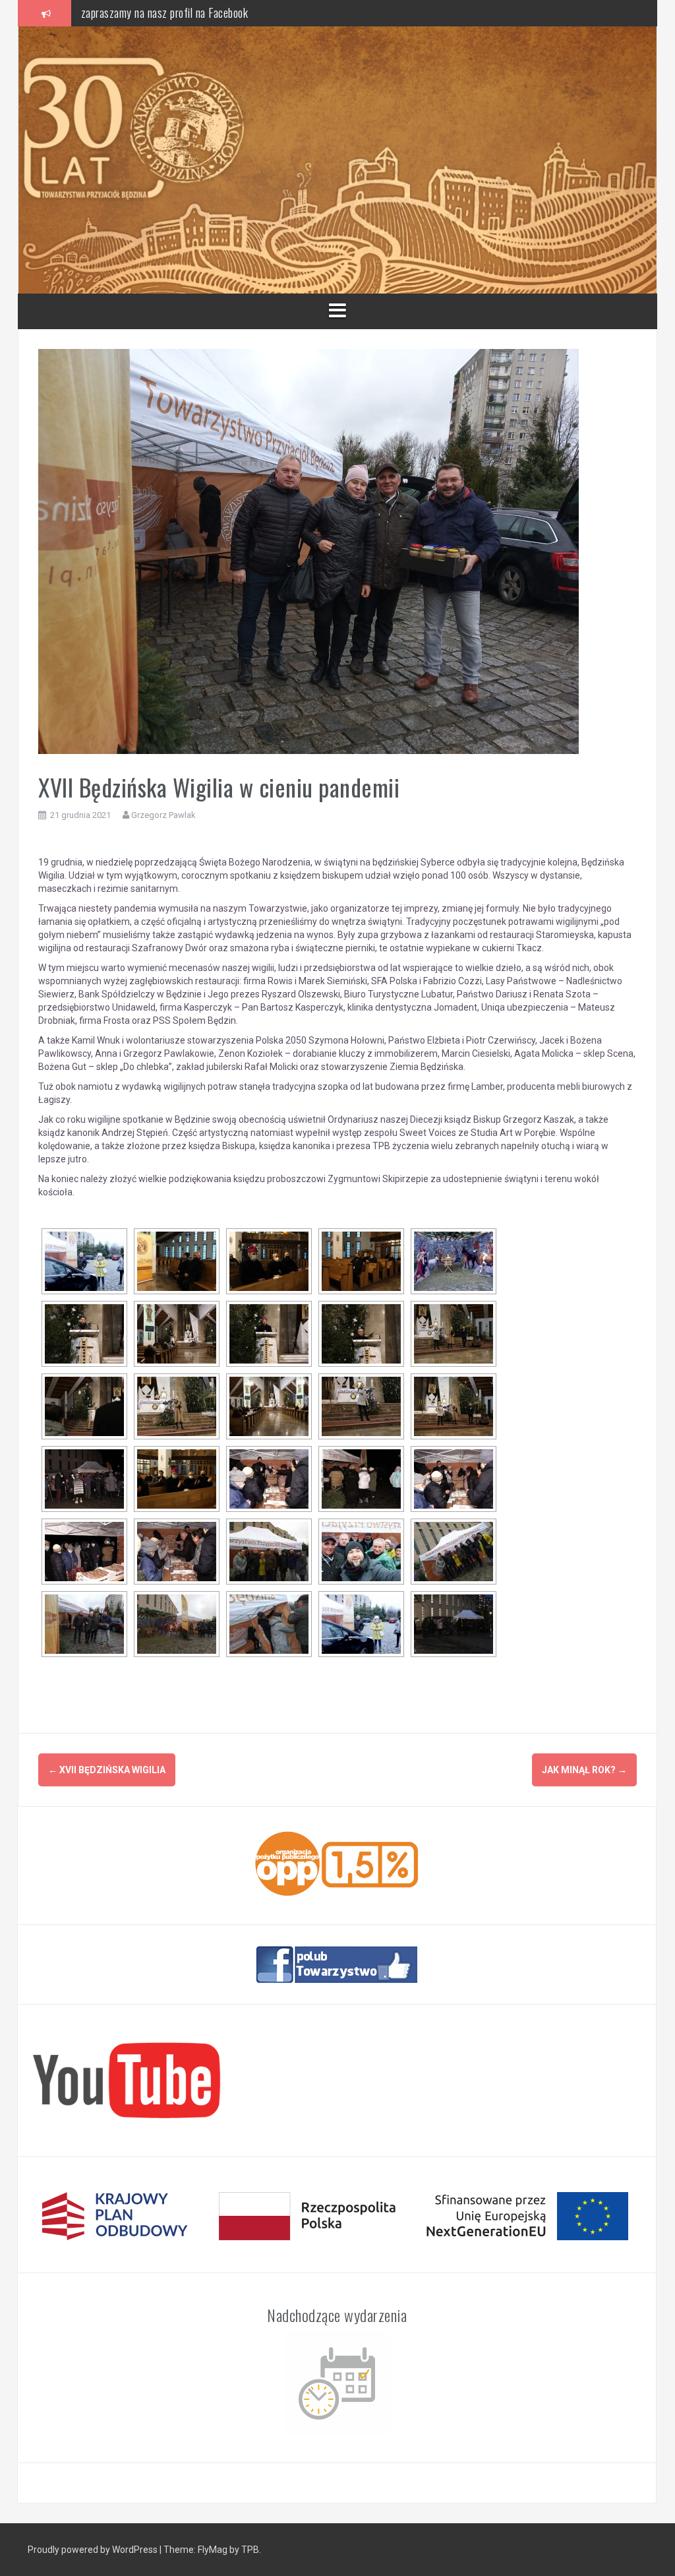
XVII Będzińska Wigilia (107, 1770)
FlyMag (213, 2550)
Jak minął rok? (584, 1770)
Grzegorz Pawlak (163, 815)
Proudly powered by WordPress (93, 2550)
